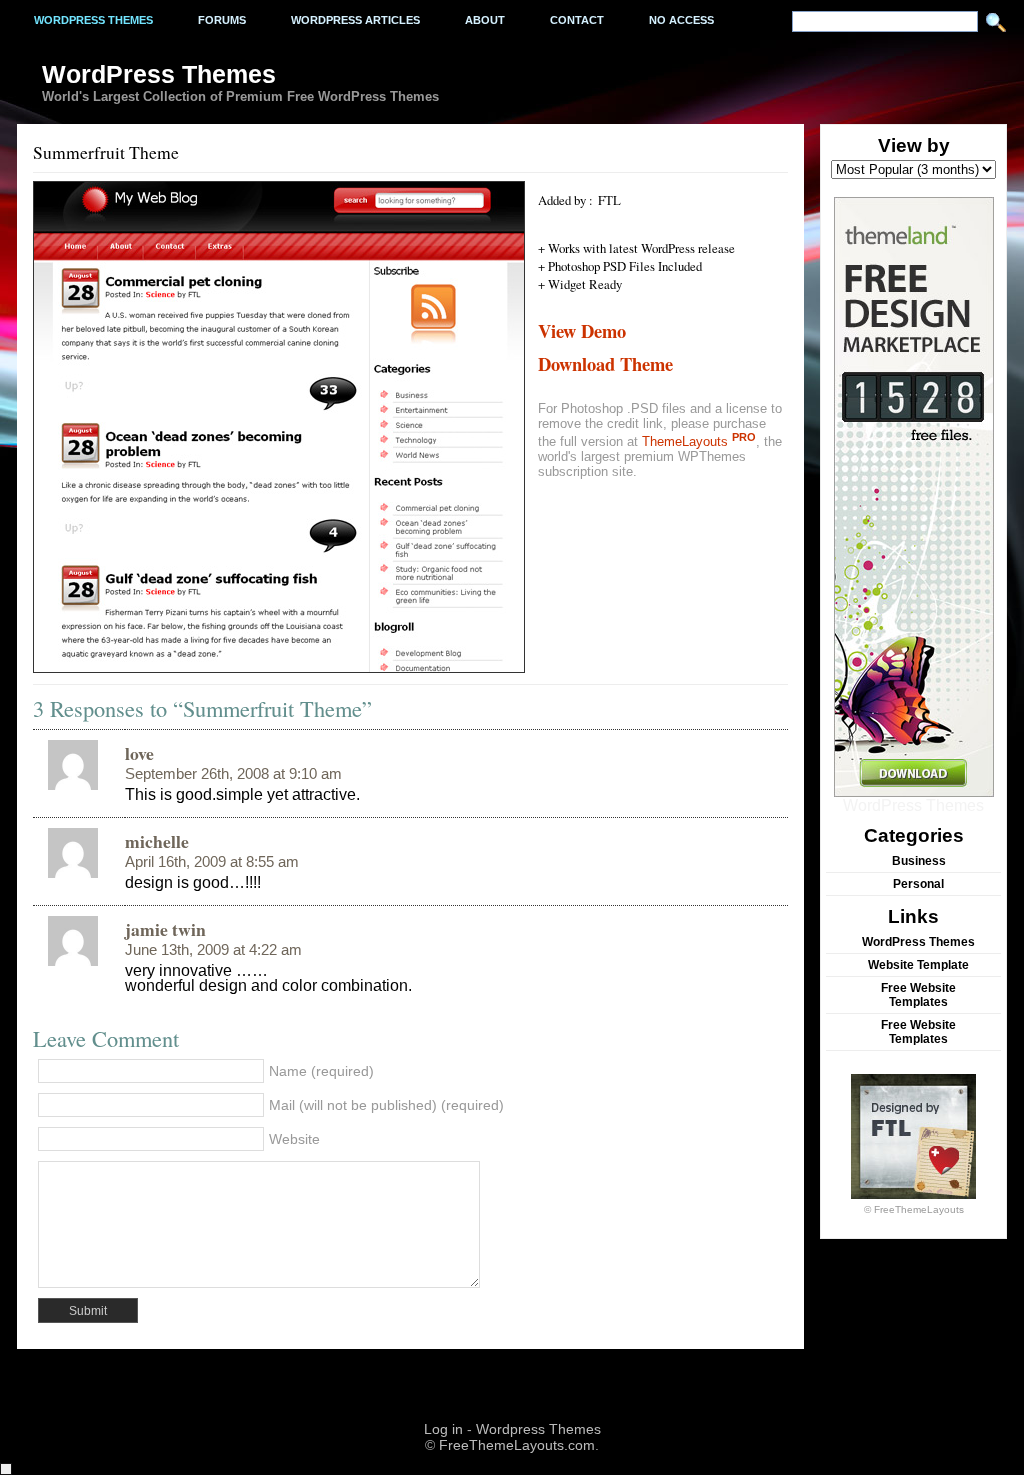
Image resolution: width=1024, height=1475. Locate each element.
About (485, 20)
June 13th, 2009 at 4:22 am (213, 950)
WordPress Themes (913, 805)
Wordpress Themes (93, 20)
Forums (222, 20)
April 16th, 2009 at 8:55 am (212, 862)
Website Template (918, 965)
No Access (681, 20)
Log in (443, 1429)
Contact (577, 20)
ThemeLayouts (699, 441)
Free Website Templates (918, 995)
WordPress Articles (355, 20)
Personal (918, 884)
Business (919, 861)
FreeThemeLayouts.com (517, 1445)
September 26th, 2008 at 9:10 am (233, 774)
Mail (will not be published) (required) (386, 1105)
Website (294, 1139)
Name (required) (321, 1071)
